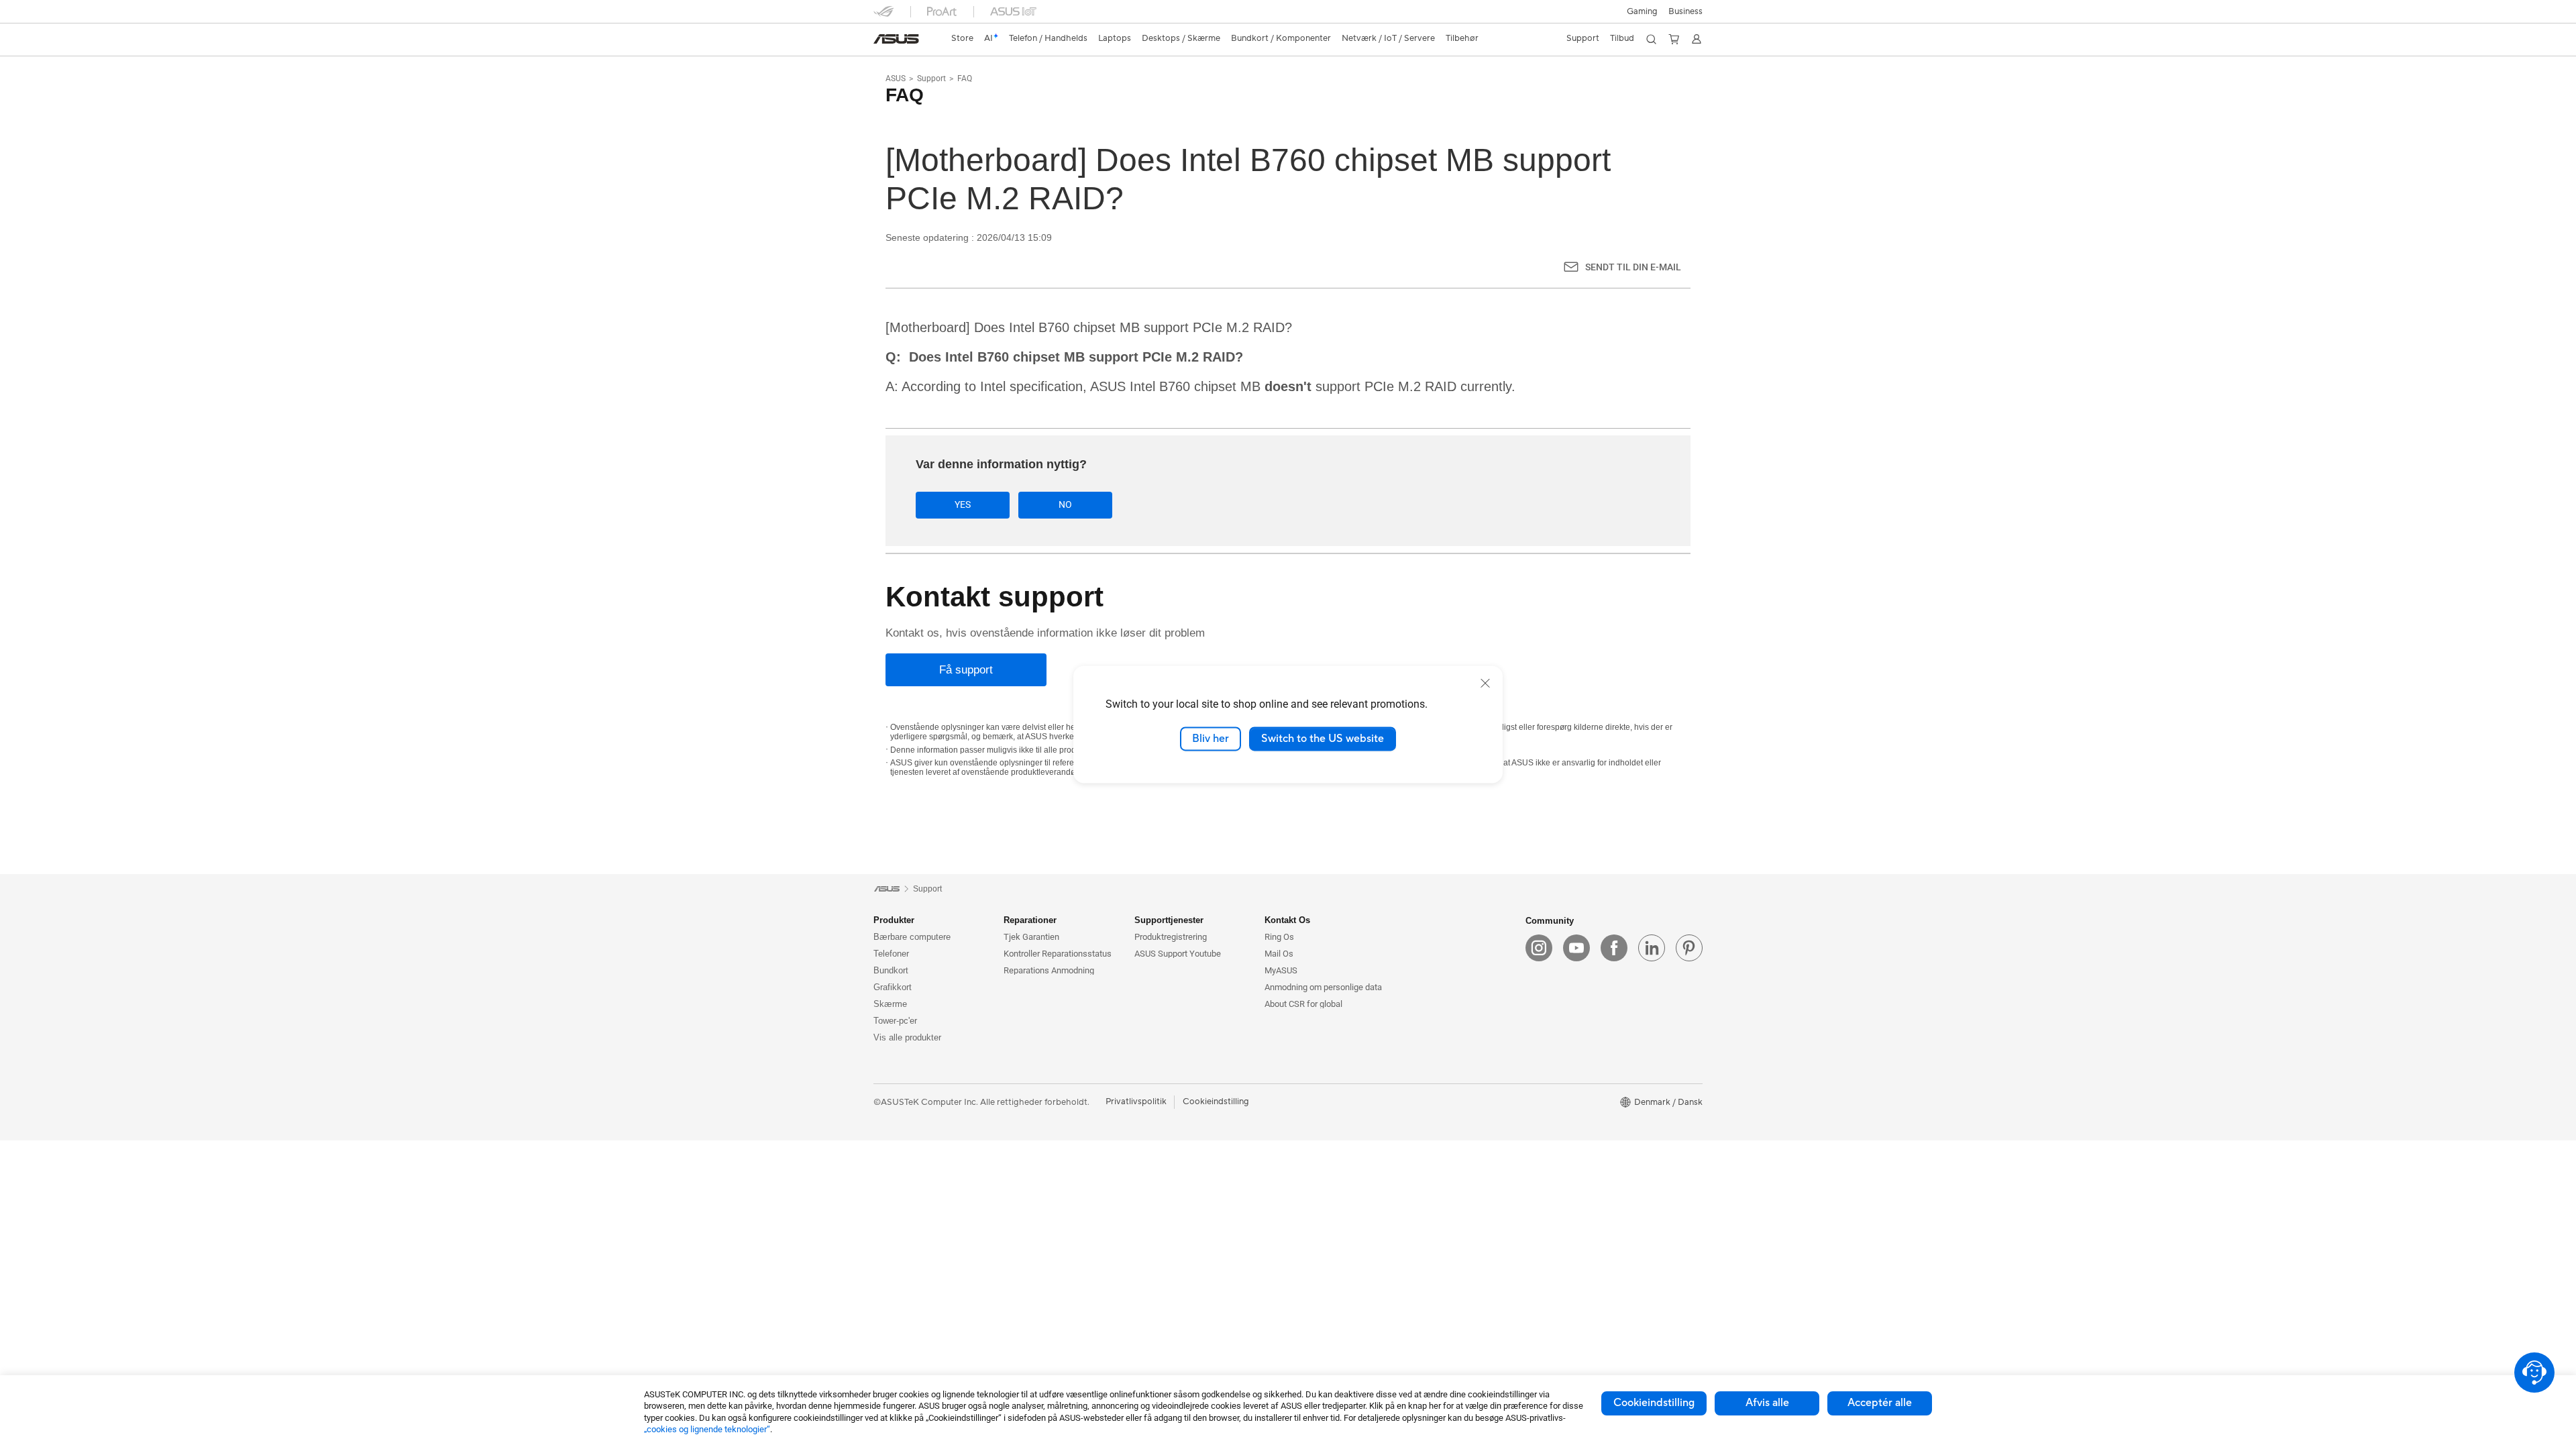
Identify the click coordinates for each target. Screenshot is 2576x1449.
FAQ (965, 78)
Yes (963, 504)
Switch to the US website (1323, 739)
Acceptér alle (1880, 1403)
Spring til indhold (881, 42)
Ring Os (1279, 937)
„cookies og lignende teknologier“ (707, 1429)
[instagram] (1539, 948)
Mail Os (1279, 954)
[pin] (1689, 948)
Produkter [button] (894, 920)
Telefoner (891, 954)
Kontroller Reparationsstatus (1058, 954)
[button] (1642, 11)
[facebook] (1614, 948)
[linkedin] (1652, 948)
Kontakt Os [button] (1287, 920)
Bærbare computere (912, 937)
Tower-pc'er (895, 1021)
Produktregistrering (1171, 937)
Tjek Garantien (1031, 937)
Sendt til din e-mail (1633, 267)
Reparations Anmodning (1049, 970)
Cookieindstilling (1654, 1403)
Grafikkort (893, 987)
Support (931, 78)
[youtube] (1576, 948)
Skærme (890, 1004)
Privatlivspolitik (1136, 1102)
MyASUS (1281, 970)
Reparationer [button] (1030, 920)
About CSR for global (1303, 1004)
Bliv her (1211, 739)
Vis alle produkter (907, 1037)
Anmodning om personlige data (1323, 987)
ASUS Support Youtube (1178, 954)
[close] (1485, 683)
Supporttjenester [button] (1169, 920)
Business (1685, 11)
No (1065, 504)
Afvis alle (1767, 1403)
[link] (896, 39)
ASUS (896, 78)
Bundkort (891, 970)
